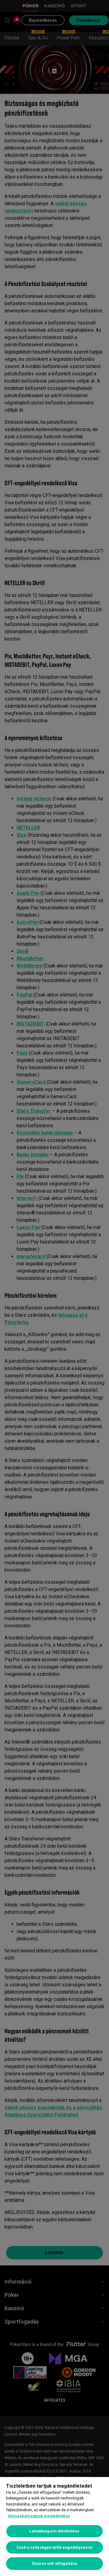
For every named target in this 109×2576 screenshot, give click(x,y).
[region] (54, 2527)
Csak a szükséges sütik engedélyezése (54, 2547)
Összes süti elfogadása (54, 2563)
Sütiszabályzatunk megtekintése (39, 2516)
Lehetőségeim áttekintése (54, 2531)
